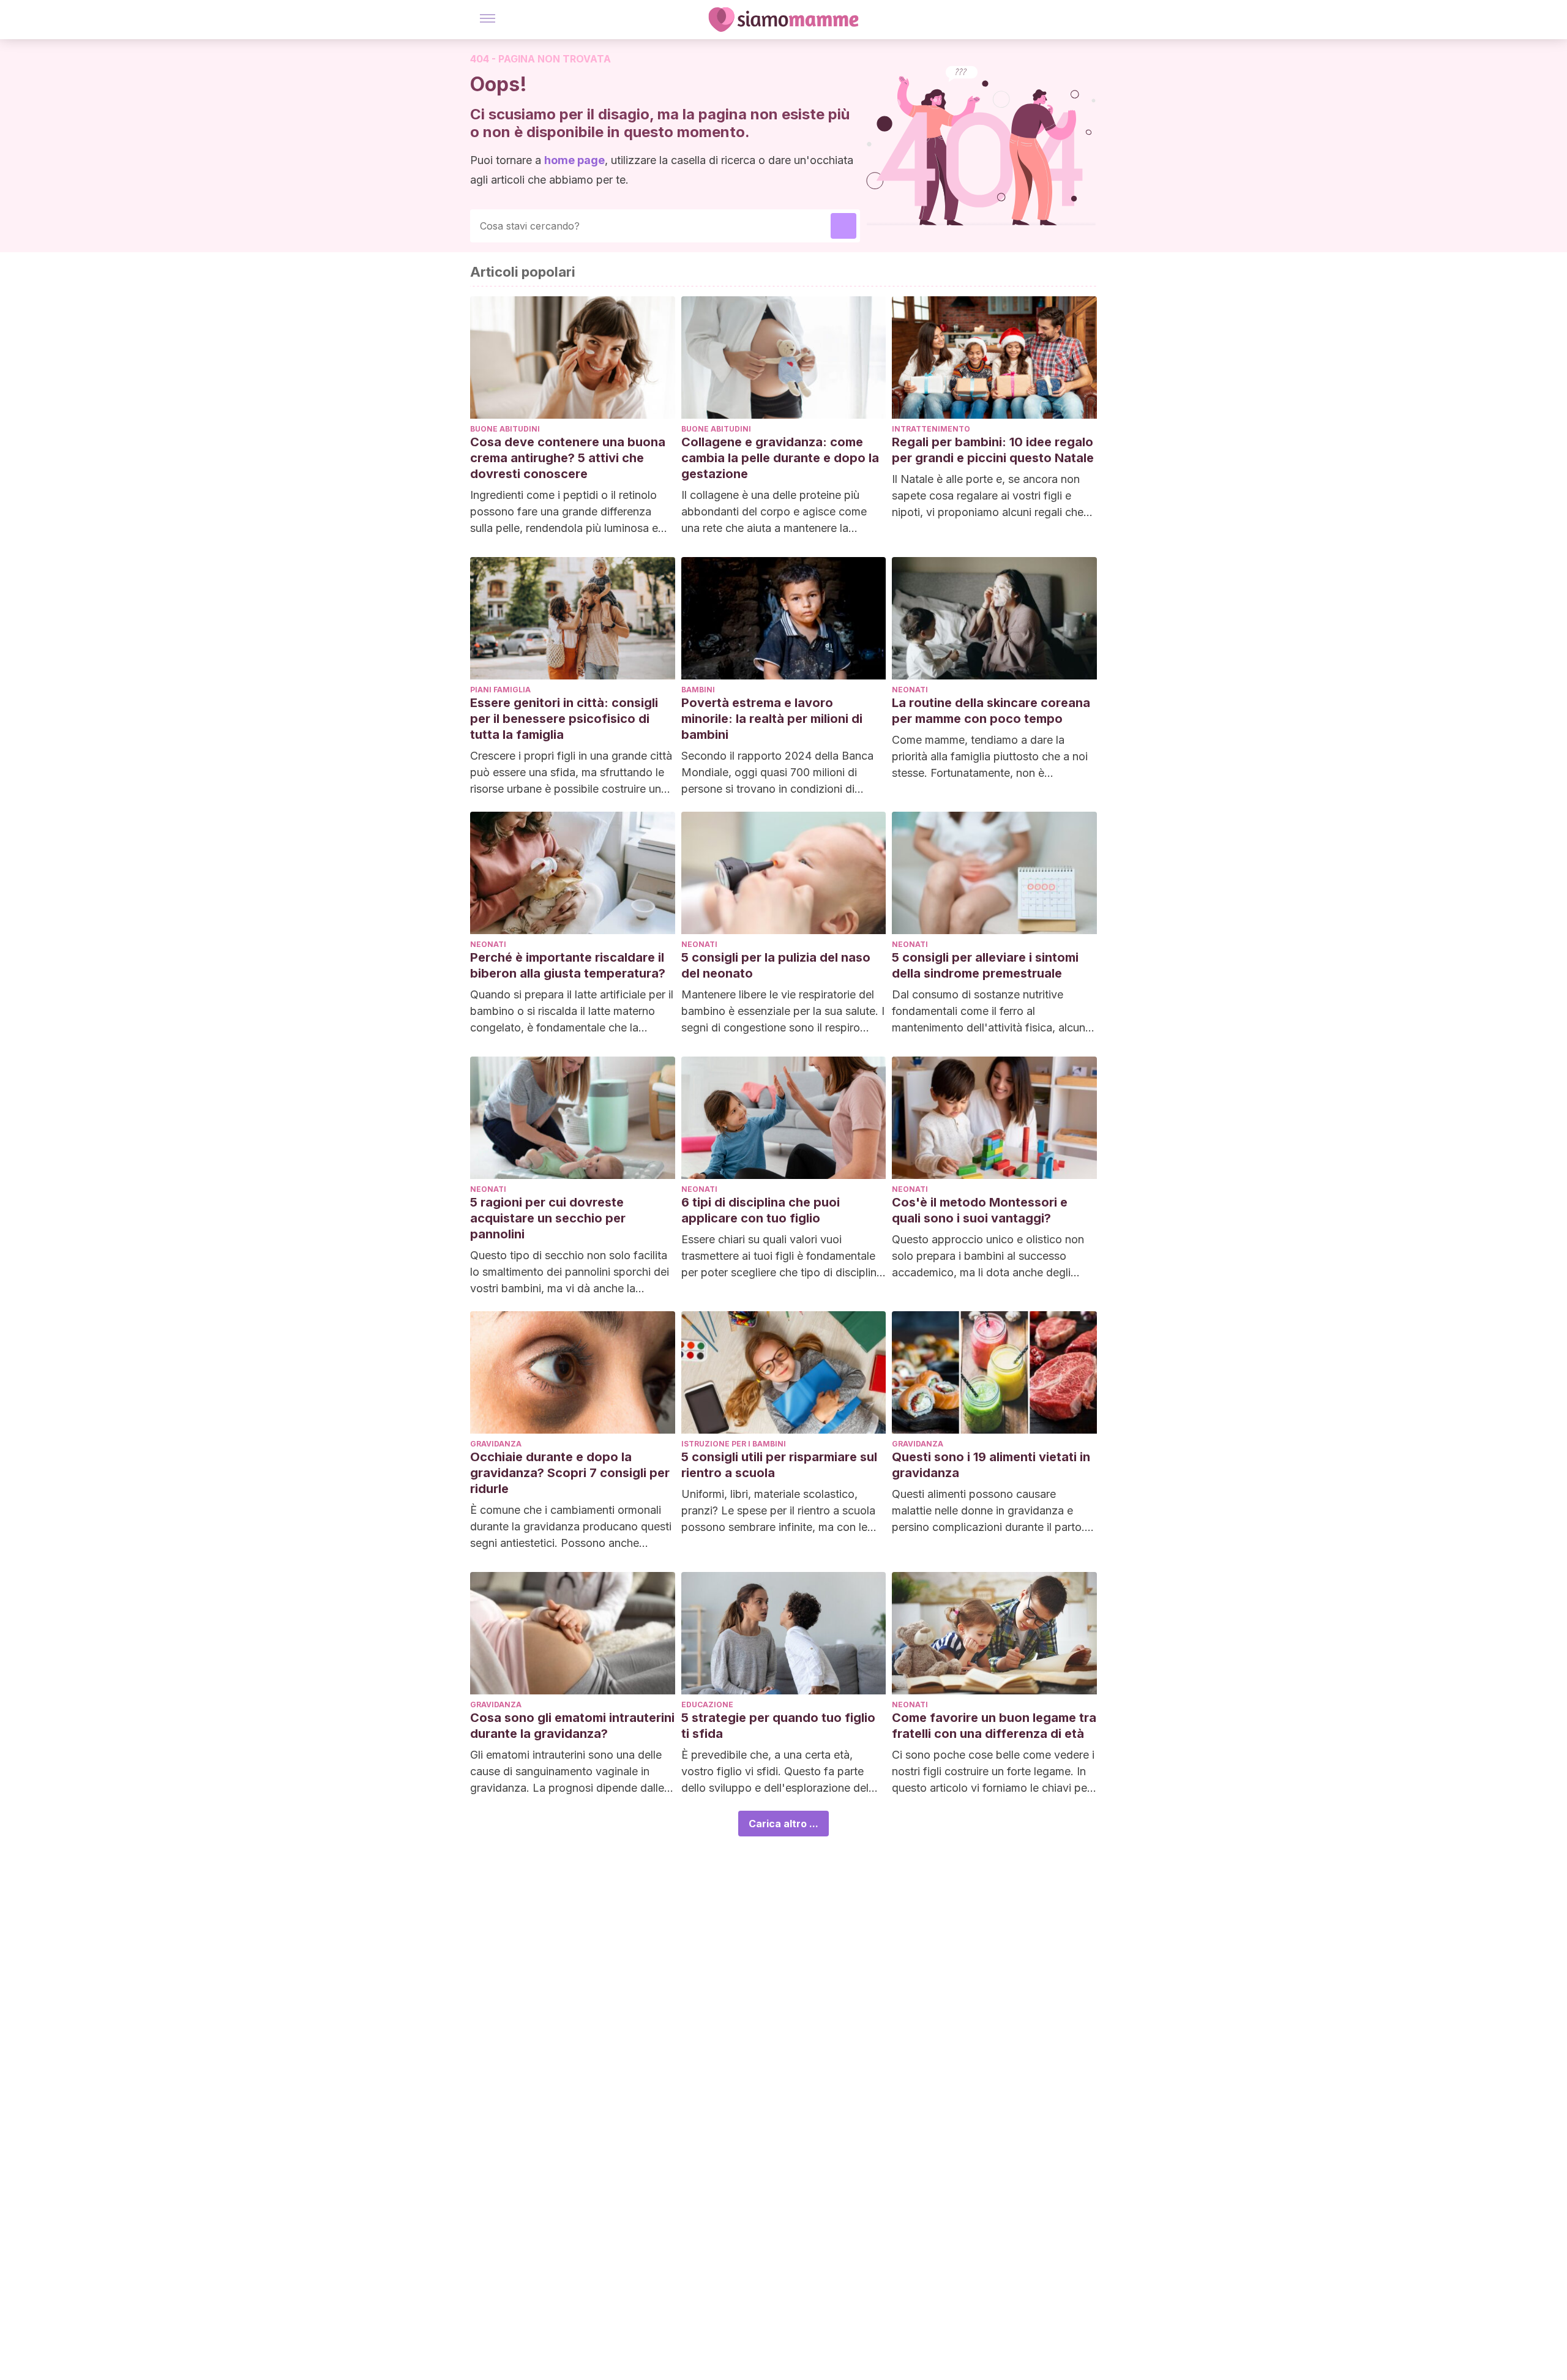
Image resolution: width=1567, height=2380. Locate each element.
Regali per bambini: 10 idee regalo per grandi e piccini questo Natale (993, 450)
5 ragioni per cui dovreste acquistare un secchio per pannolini (548, 1218)
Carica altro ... (783, 1824)
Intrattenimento (931, 429)
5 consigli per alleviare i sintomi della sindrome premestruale (985, 965)
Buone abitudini (505, 429)
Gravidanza (496, 1444)
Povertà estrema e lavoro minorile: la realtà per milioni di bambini (772, 719)
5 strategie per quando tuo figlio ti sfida (778, 1726)
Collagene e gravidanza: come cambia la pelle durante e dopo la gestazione (780, 458)
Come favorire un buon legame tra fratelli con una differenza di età (994, 1726)
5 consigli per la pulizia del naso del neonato (776, 965)
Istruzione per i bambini (734, 1444)
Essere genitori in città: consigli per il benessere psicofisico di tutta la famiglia (564, 719)
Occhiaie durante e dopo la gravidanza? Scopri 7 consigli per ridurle (570, 1473)
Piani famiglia (500, 690)
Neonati (910, 690)
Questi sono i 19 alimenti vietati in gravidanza (991, 1465)
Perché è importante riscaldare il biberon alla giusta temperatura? (568, 965)
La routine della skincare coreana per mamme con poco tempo (991, 711)
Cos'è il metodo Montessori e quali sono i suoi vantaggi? (980, 1210)
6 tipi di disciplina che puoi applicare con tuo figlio (761, 1210)
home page (574, 160)
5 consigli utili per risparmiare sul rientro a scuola (779, 1465)
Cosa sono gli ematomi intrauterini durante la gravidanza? (572, 1726)
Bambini (698, 690)
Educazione (707, 1705)
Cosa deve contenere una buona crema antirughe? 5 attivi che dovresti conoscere (568, 458)
